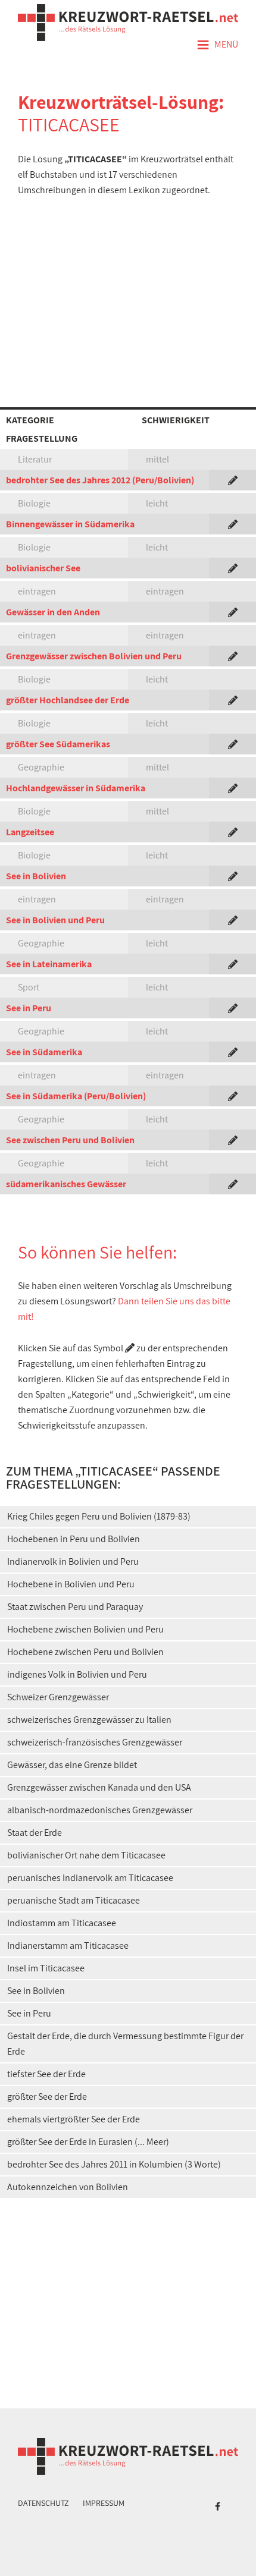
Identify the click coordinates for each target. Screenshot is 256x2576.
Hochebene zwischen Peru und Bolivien (85, 1652)
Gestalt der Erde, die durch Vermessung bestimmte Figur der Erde (125, 2044)
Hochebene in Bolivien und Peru (71, 1584)
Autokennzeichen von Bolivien (68, 2187)
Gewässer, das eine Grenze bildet (72, 1765)
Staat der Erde (35, 1833)
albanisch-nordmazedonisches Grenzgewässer (100, 1810)
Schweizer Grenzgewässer (58, 1697)
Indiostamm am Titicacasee (62, 1923)
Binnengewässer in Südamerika (70, 524)
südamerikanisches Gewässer (66, 1184)
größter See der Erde (47, 2097)
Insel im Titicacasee (46, 1968)
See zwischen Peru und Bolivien (70, 1140)
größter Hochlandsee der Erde (68, 700)
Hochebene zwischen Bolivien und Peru (85, 1629)
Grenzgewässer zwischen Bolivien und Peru (94, 656)
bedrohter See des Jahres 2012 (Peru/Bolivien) (100, 480)
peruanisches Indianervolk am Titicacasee (90, 1878)
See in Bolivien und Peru (55, 920)
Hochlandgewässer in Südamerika (76, 788)
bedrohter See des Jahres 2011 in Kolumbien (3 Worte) (114, 2164)
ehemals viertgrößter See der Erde (74, 2119)
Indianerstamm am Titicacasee (68, 1946)
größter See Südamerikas (58, 744)
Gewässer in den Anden (53, 612)
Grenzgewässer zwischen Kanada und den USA (99, 1787)
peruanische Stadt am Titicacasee (74, 1900)
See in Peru (29, 1008)
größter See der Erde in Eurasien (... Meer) (88, 2142)
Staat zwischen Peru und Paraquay (75, 1607)
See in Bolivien (36, 876)
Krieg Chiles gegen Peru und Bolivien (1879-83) (99, 1516)
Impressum (104, 2503)
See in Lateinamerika (49, 964)
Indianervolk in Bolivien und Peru (73, 1561)
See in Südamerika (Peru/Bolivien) (76, 1096)
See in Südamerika (44, 1052)
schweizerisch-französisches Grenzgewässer (95, 1742)
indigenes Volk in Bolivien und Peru (77, 1674)
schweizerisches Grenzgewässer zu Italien (89, 1720)
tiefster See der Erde (46, 2074)
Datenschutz (43, 2503)
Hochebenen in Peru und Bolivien (74, 1539)
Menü (217, 45)
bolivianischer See (43, 568)
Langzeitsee (30, 832)
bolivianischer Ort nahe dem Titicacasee (86, 1855)
